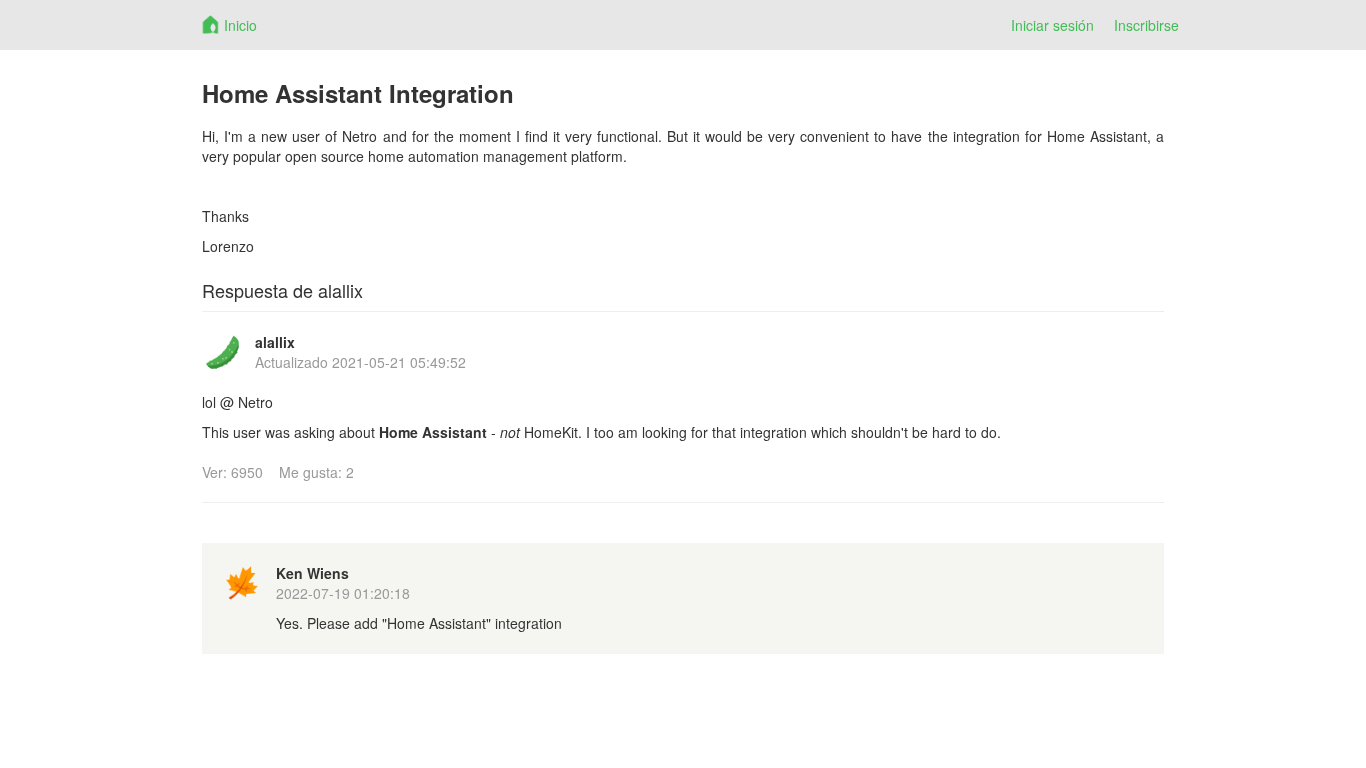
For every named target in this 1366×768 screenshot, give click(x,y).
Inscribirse (1146, 25)
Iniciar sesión (1052, 25)
